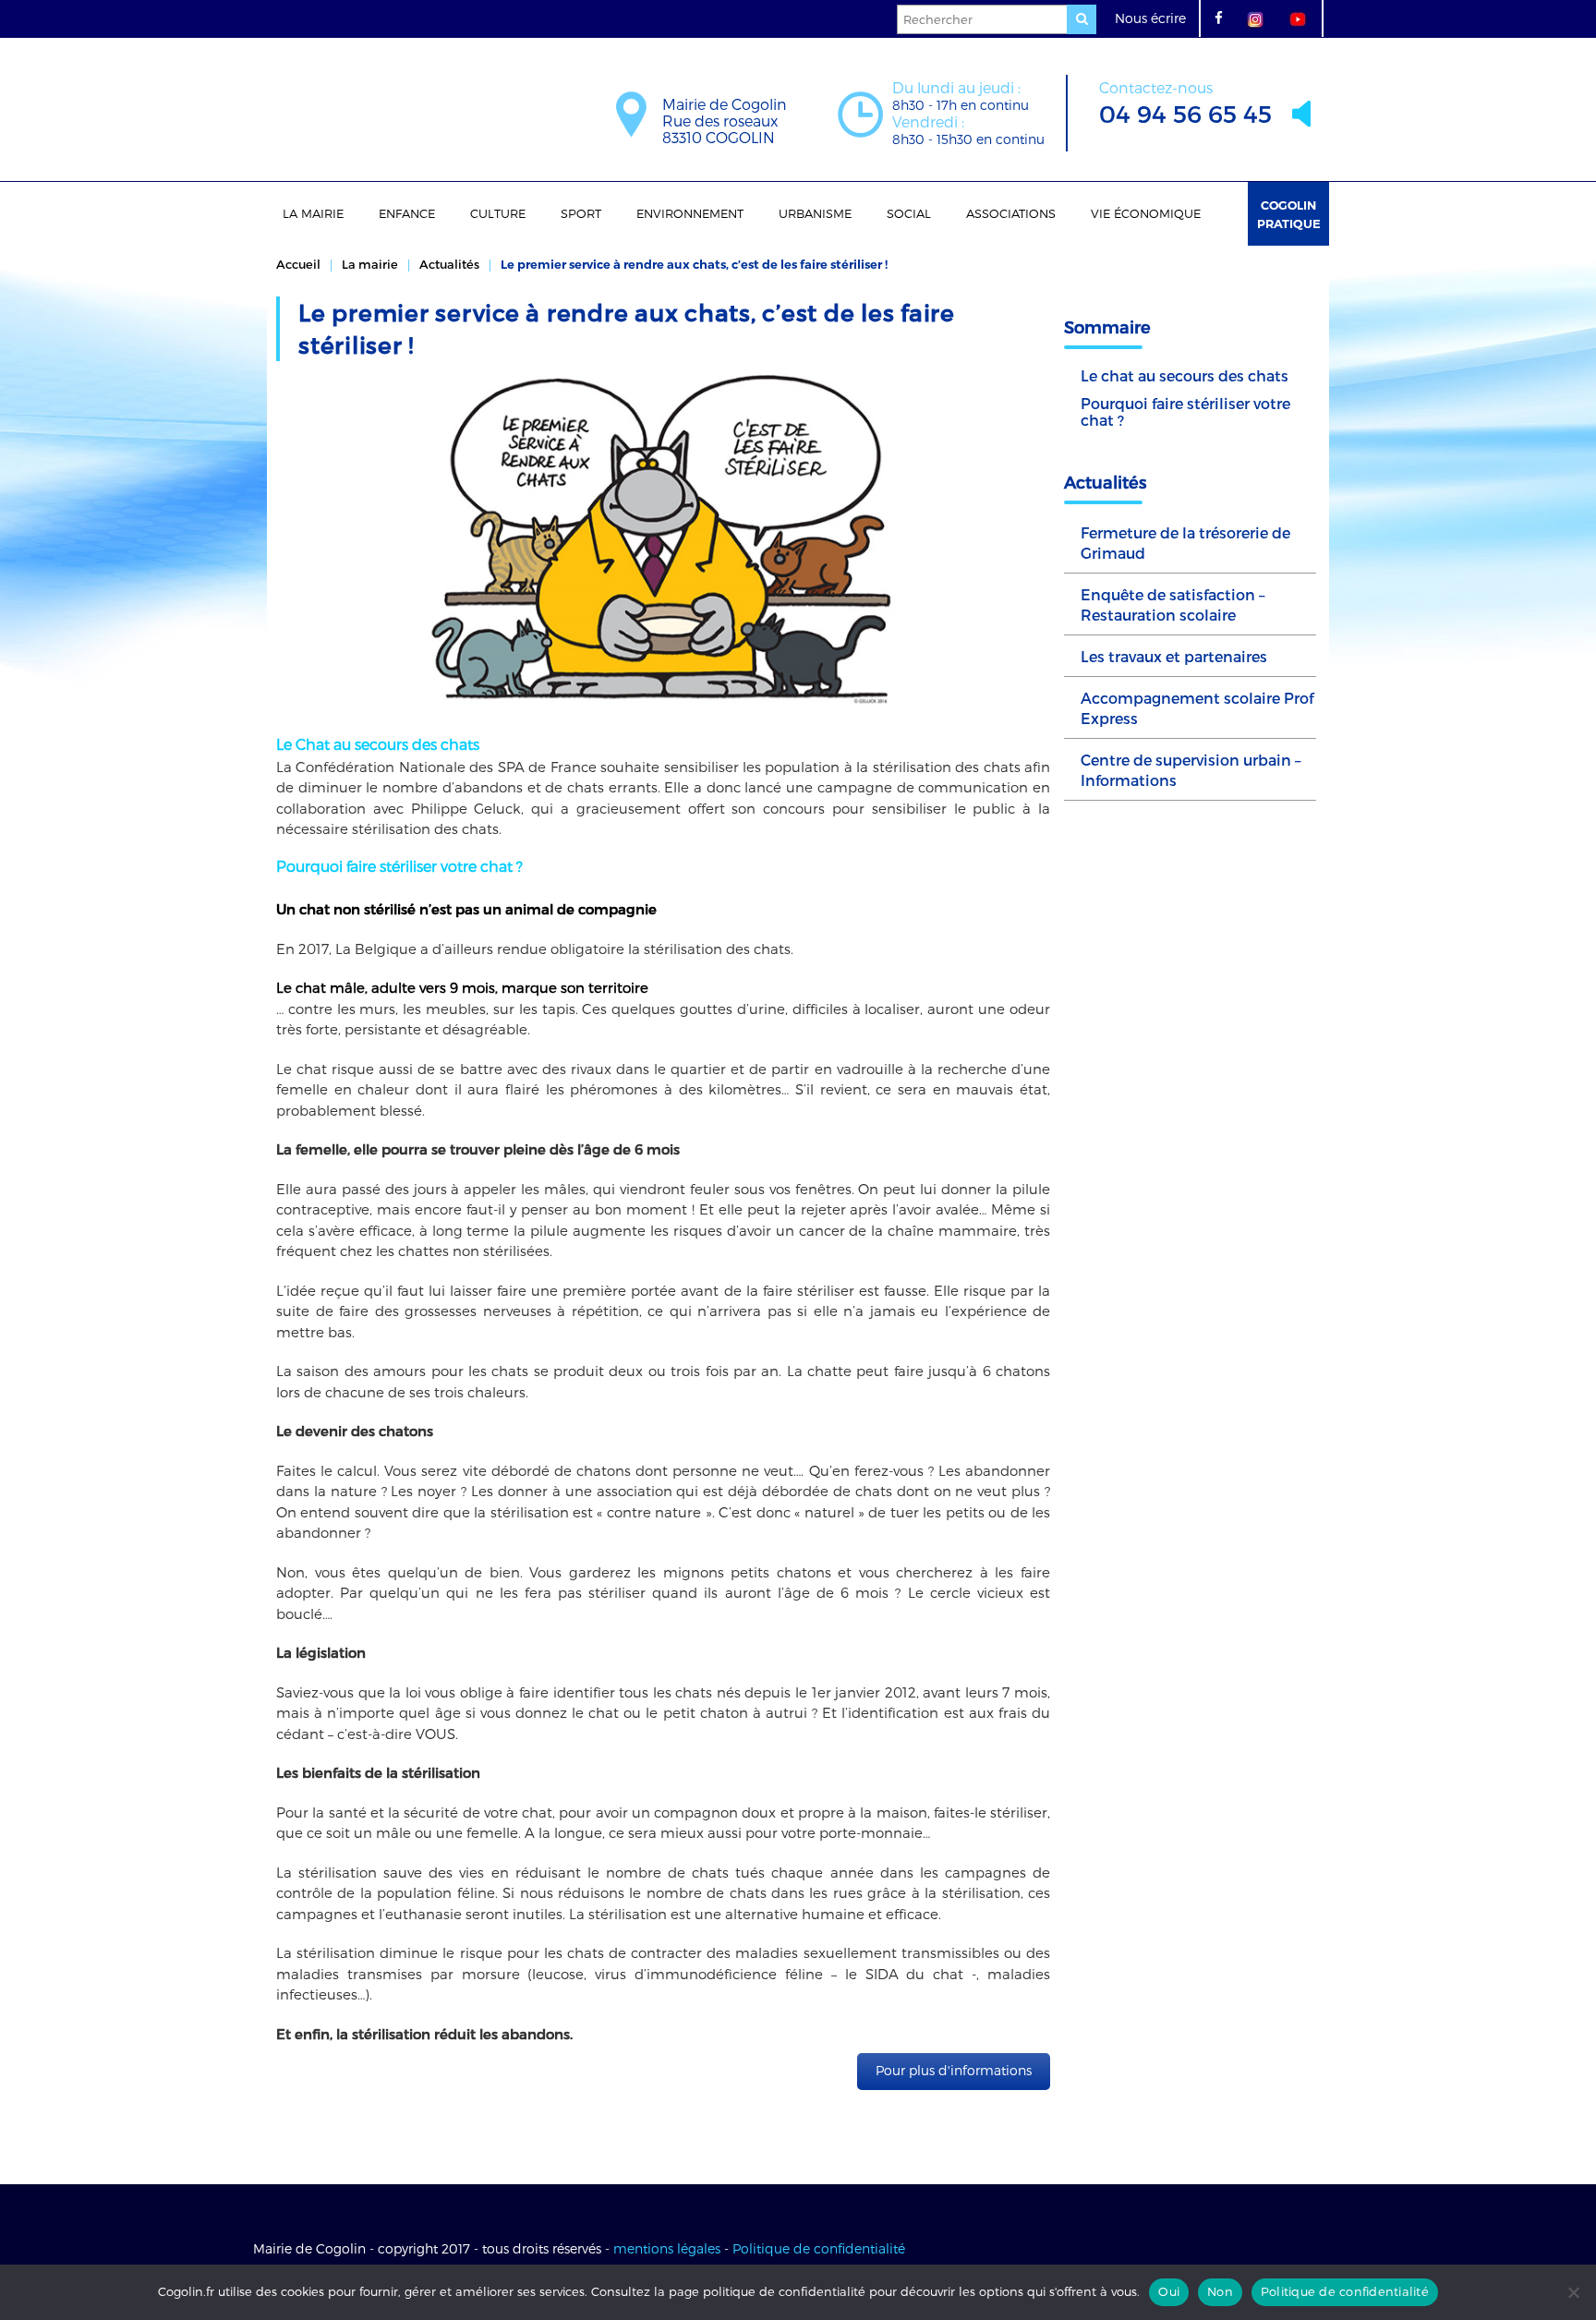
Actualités (449, 264)
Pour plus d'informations (954, 2070)
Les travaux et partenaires (1174, 656)
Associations (1011, 213)
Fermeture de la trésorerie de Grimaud (1185, 543)
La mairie (370, 264)
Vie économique (1146, 213)
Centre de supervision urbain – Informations (1191, 770)
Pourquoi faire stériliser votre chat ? (1185, 412)
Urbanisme (815, 213)
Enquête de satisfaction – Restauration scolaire (1173, 604)
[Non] (1573, 2292)
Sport (581, 213)
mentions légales (667, 2248)
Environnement (690, 213)
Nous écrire (1150, 18)
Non (1220, 2291)
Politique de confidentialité (819, 2248)
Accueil (298, 264)
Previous (248, 541)
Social (909, 213)
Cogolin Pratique (1289, 214)
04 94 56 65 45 (1185, 103)
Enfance (407, 213)
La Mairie (313, 213)
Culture (498, 213)
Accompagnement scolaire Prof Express (1197, 708)
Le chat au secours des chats (1185, 376)
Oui (1169, 2291)
